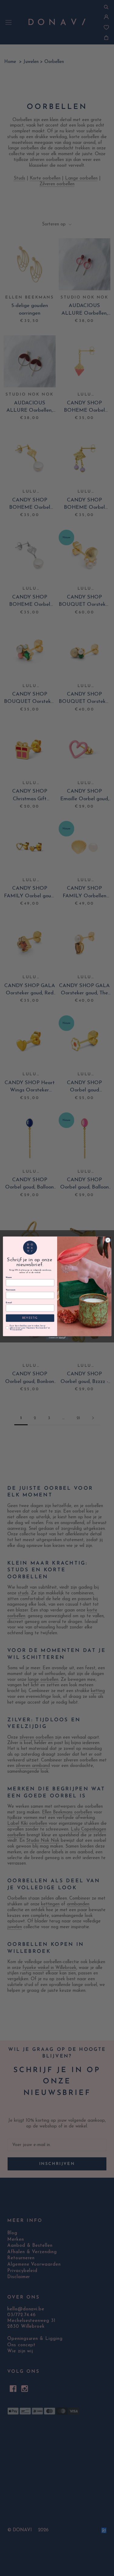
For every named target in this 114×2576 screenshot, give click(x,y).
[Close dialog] (108, 1240)
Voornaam (10, 1290)
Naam (9, 1278)
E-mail (9, 1303)
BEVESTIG (30, 1318)
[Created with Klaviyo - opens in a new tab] (57, 1338)
